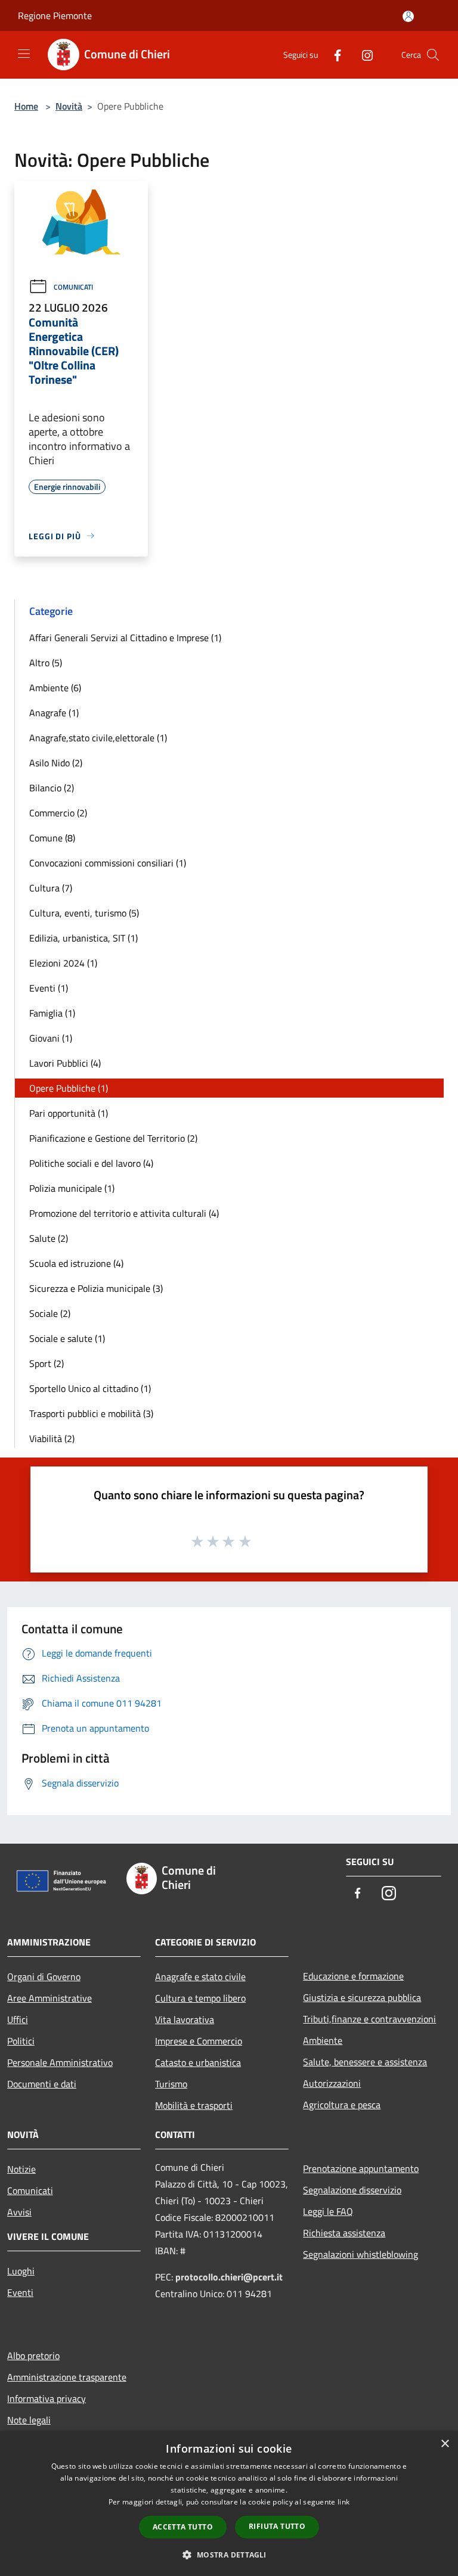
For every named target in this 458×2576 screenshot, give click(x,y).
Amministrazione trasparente (67, 2377)
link (343, 2502)
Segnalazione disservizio (352, 2190)
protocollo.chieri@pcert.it (229, 2277)
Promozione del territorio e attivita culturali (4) (124, 1213)
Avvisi (19, 2212)
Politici (21, 2041)
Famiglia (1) (52, 1013)
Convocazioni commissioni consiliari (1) (108, 863)
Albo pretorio (33, 2356)
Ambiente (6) (55, 688)
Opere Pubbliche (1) (69, 1088)
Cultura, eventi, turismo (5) (84, 913)
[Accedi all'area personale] (408, 16)
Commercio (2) (58, 813)
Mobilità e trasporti (194, 2105)
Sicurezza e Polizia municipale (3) (96, 1288)
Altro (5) (46, 663)
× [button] (445, 2444)
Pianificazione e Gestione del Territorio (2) (113, 1138)
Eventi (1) (49, 988)
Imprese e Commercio (199, 2041)
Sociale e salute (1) (67, 1338)
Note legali (29, 2420)
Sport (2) (47, 1363)
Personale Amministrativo (60, 2062)
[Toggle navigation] (24, 54)
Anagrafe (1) (54, 713)
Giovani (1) (51, 1038)
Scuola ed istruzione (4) (76, 1263)
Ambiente (323, 2040)
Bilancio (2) (52, 788)
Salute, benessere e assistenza (365, 2062)
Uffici (18, 2019)
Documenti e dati (42, 2084)
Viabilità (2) (52, 1438)
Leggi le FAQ (328, 2211)
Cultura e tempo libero (200, 1998)
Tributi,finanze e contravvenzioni (369, 2019)
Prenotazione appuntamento (361, 2168)
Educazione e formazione (353, 1976)
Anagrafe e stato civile (200, 1977)
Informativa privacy (47, 2398)
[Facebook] (333, 55)
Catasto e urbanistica (198, 2062)
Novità (69, 106)
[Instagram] (363, 55)
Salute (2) (49, 1238)
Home (26, 106)
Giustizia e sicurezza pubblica (362, 1997)
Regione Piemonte (55, 15)
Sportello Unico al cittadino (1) (90, 1388)
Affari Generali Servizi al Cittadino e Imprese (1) (125, 638)
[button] (229, 2555)
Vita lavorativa (185, 2019)
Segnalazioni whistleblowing (360, 2254)
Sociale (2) (50, 1313)
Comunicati (73, 287)
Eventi (20, 2292)
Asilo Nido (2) (56, 763)
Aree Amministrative (49, 1998)
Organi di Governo (44, 1977)
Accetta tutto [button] (183, 2527)
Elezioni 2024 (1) (63, 963)
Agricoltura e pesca (342, 2105)
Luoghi (21, 2271)
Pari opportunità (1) (69, 1113)
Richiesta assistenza (344, 2233)
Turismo (171, 2084)
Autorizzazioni (332, 2083)
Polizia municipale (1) (72, 1188)
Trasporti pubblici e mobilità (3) (91, 1413)
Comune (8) (52, 838)
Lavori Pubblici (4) (65, 1063)
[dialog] (229, 2504)
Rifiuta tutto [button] (277, 2526)
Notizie (21, 2169)
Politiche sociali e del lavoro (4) (91, 1163)
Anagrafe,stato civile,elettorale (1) (98, 738)
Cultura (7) (51, 888)
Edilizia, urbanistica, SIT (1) (83, 938)
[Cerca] (433, 55)
